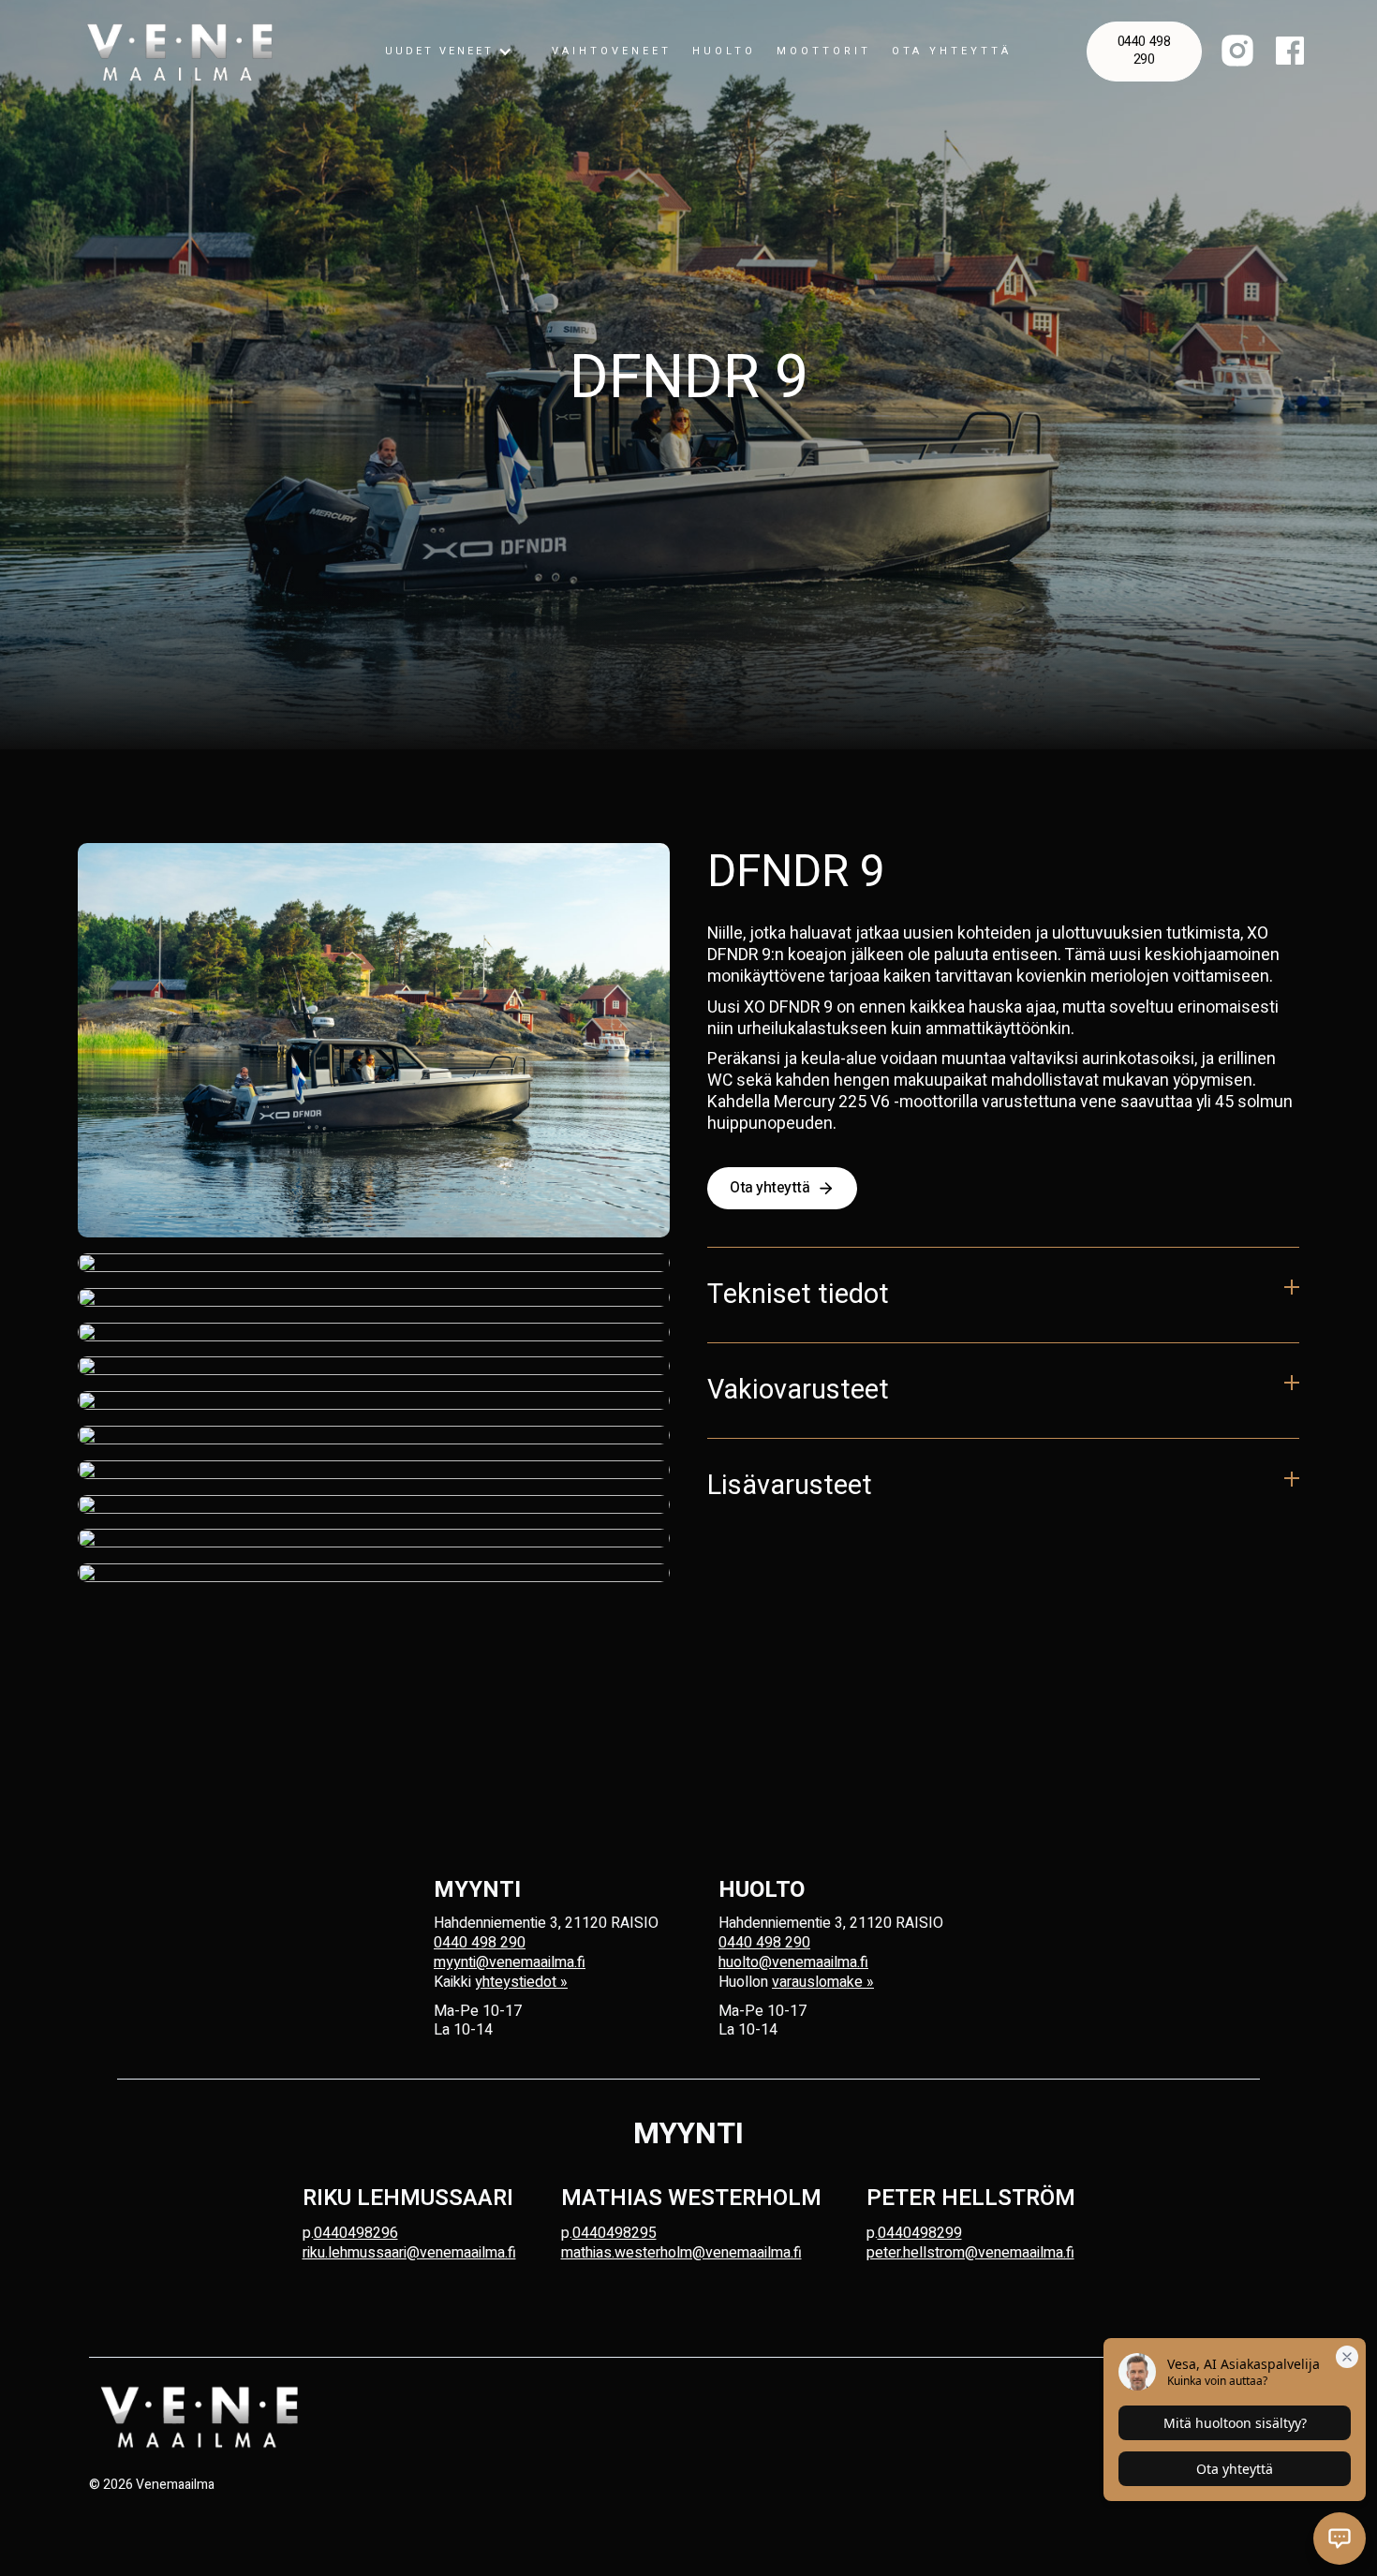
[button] (449, 52)
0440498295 (614, 2233)
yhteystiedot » (521, 1982)
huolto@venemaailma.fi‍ (793, 1962)
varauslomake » (823, 1982)
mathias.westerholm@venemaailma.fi (681, 2253)
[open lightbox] (374, 1040)
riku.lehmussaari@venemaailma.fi (409, 2253)
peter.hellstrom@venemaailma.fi (970, 2253)
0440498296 (356, 2233)
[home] (180, 52)
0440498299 (920, 2233)
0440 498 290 (1144, 51)
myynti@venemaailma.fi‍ (510, 1962)
